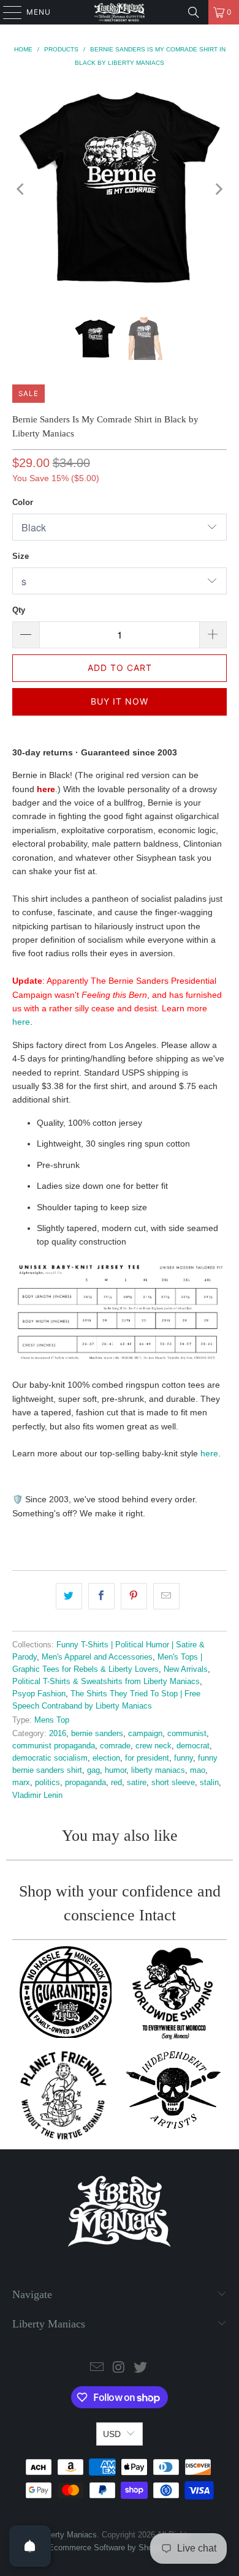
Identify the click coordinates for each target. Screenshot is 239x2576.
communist (187, 1734)
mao (198, 1770)
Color (23, 502)
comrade (115, 1746)
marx (21, 1783)
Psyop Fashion (39, 1694)
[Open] (30, 2546)
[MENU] (6, 12)
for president (147, 1758)
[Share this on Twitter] (69, 1596)
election (106, 1758)
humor (116, 1770)
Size (21, 556)
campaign (145, 1734)
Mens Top (52, 1720)
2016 (58, 1734)
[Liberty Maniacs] (120, 12)
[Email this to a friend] (166, 1596)
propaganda (85, 1783)
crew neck (154, 1746)
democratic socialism (50, 1758)
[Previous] (21, 189)
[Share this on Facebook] (101, 1596)
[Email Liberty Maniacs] (97, 2368)
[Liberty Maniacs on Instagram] (119, 2368)
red (116, 1783)
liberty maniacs (158, 1770)
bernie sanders (97, 1734)
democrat (193, 1746)
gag (93, 1770)
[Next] (218, 189)
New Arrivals (186, 1669)
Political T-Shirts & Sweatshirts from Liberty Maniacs (106, 1682)
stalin (209, 1783)
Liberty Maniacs (69, 2535)
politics (47, 1783)
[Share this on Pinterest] (134, 1596)
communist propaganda (54, 1746)
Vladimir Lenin (37, 1795)
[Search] (194, 12)
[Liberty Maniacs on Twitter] (141, 2368)
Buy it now (120, 701)
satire (137, 1783)
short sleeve (173, 1783)
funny (184, 1758)
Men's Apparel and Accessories (97, 1657)
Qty (19, 610)
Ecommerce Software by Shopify (107, 2548)
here (21, 1022)
